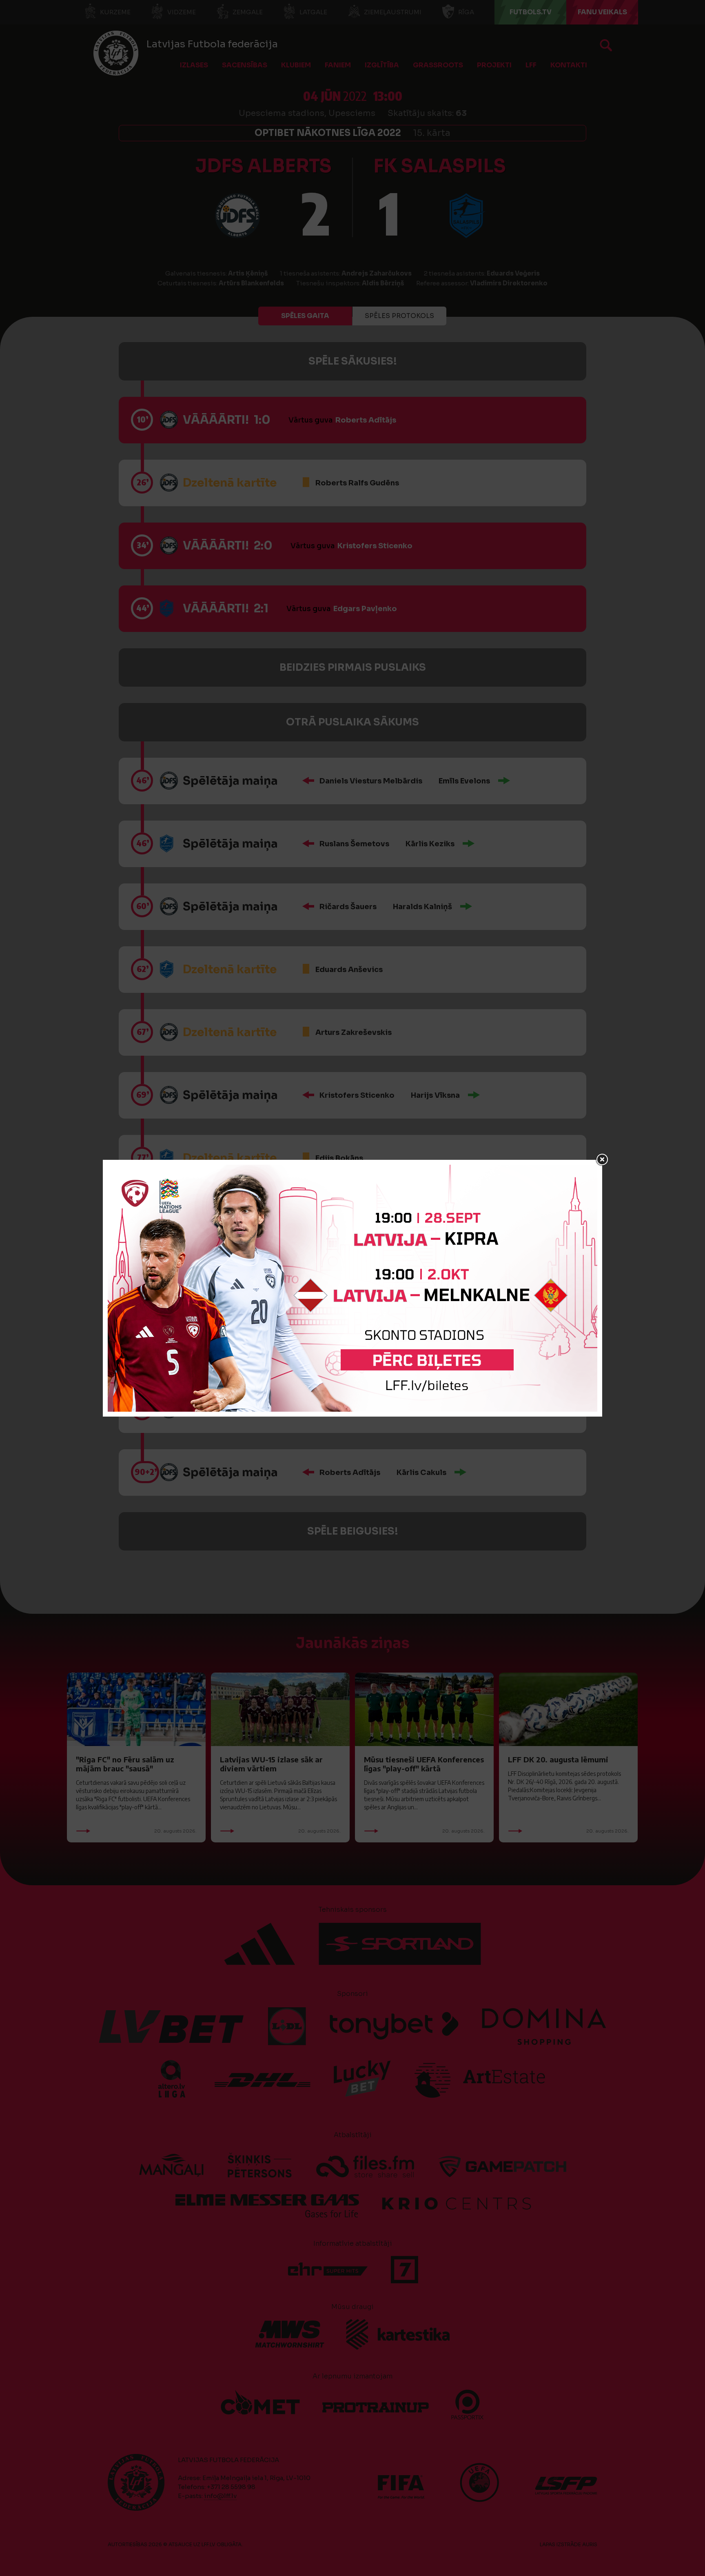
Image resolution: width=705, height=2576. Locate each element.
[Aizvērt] (602, 1160)
